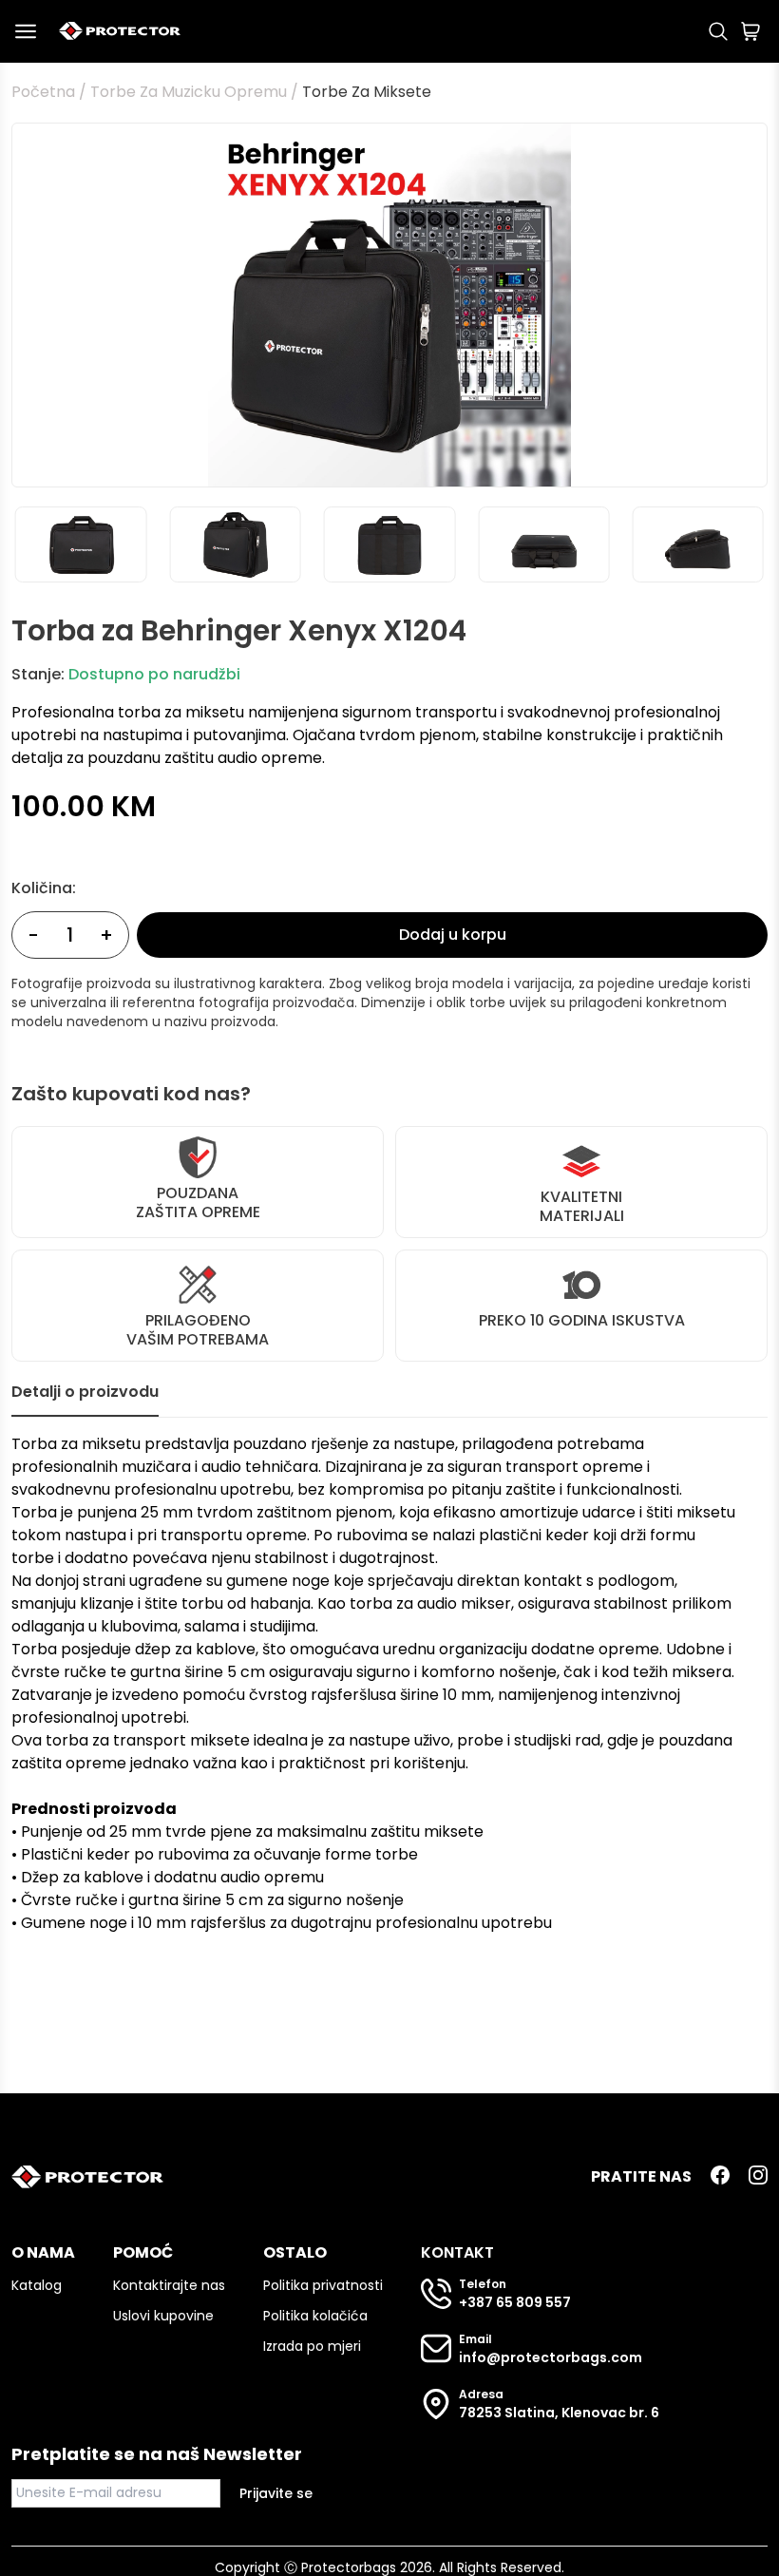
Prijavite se (276, 2493)
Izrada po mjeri (312, 2346)
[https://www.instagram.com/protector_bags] (758, 2177)
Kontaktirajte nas (169, 2285)
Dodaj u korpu (453, 935)
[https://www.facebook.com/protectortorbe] (720, 2177)
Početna (43, 92)
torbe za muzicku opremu (189, 92)
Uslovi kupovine (163, 2316)
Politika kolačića (315, 2316)
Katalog (37, 2285)
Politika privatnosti (323, 2285)
